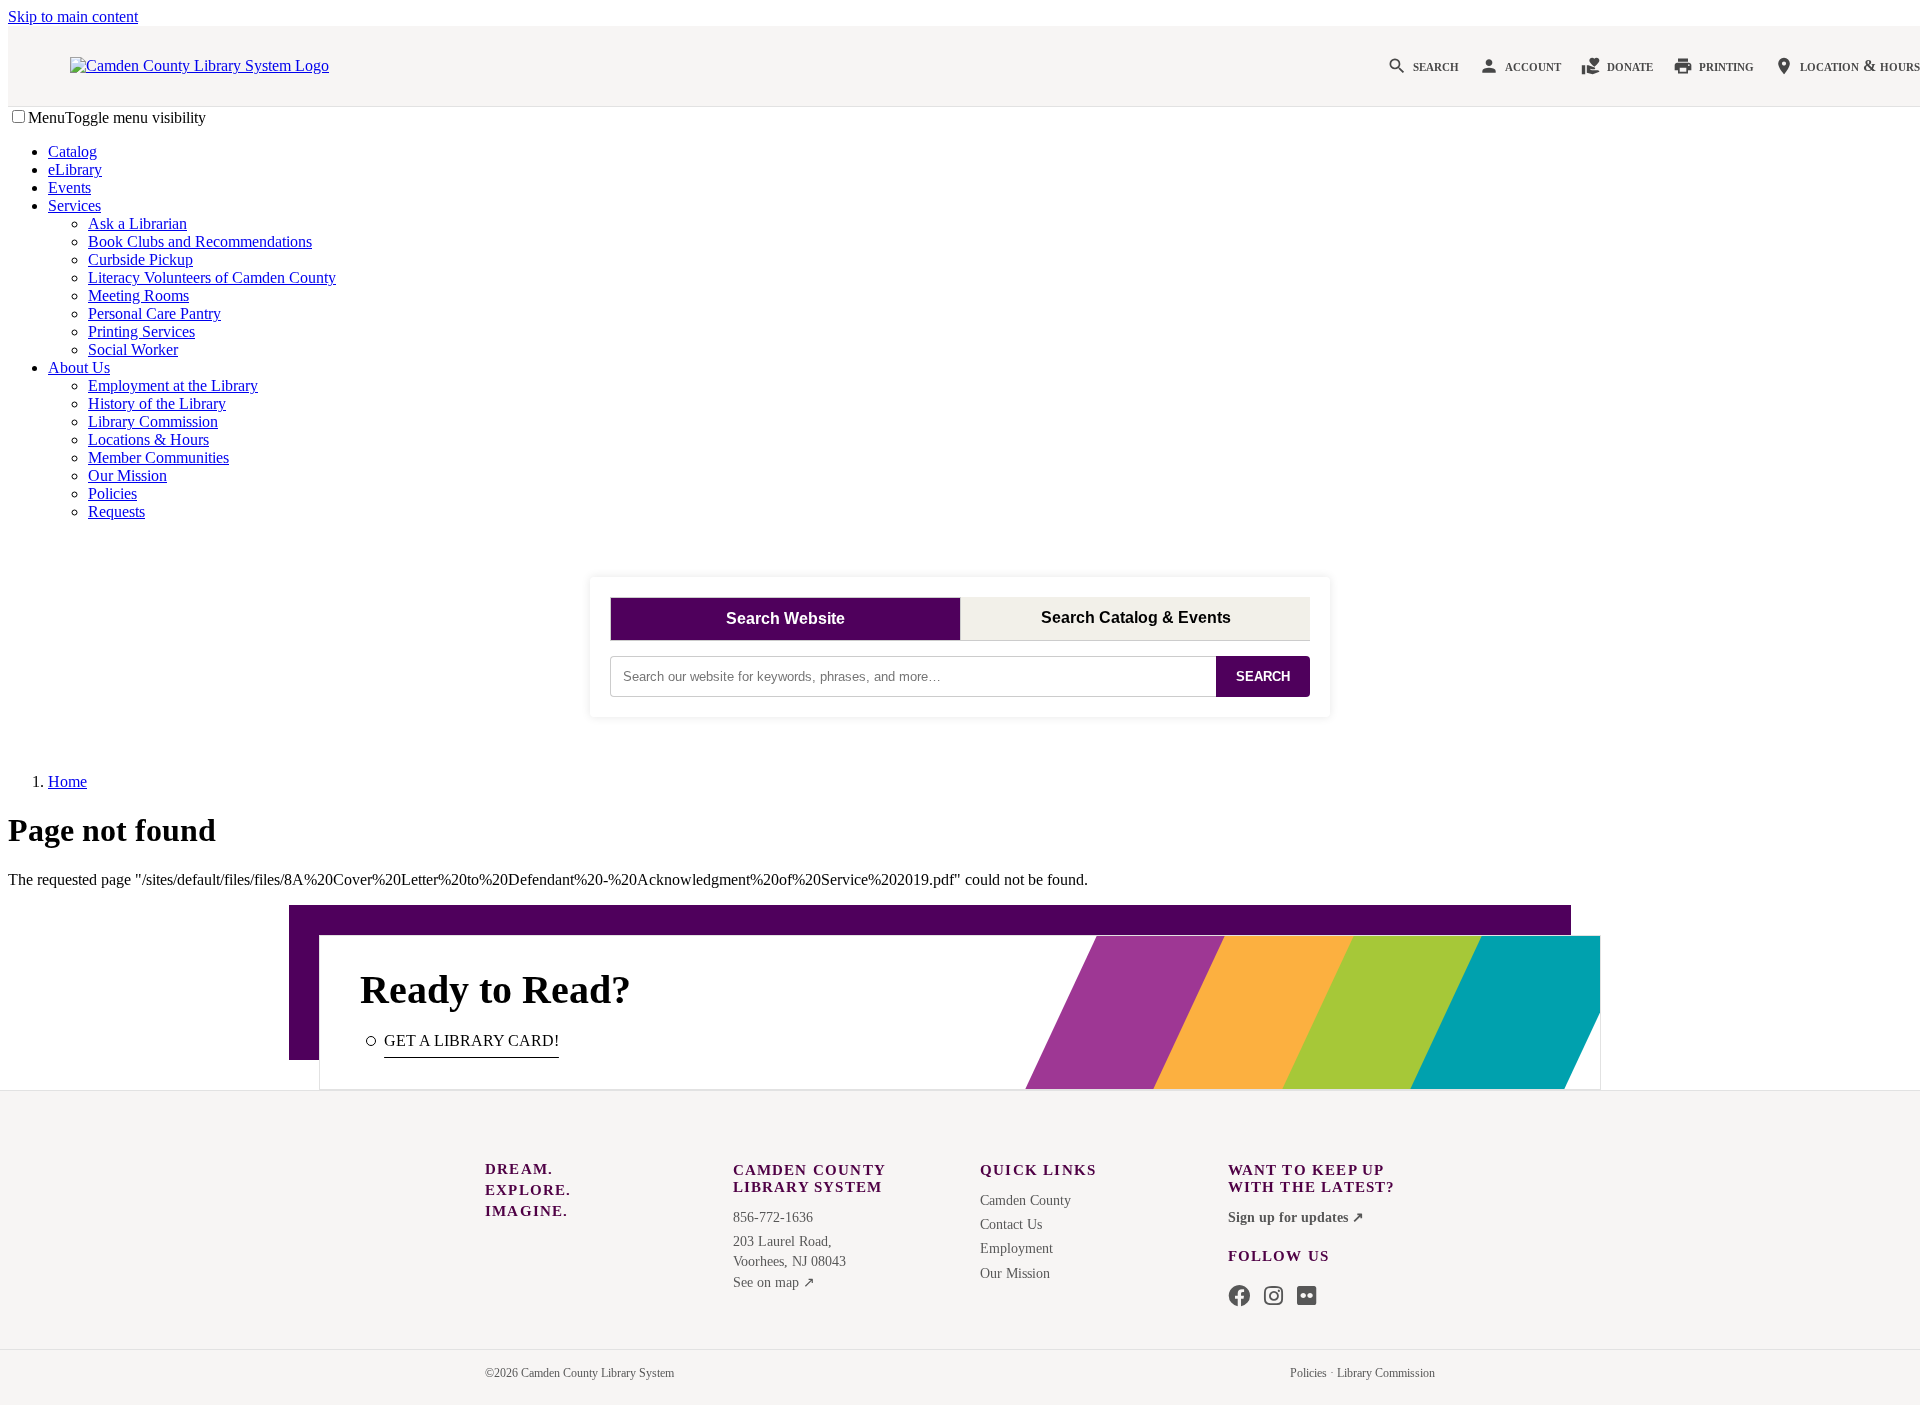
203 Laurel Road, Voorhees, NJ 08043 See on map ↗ (789, 1262)
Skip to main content (73, 16)
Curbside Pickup (140, 259)
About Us (79, 367)
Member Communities (158, 457)
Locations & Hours (148, 439)
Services (74, 205)
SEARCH (1263, 676)
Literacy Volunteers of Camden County (212, 277)
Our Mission (127, 475)
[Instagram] (1273, 1297)
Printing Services (141, 331)
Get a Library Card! (471, 1040)
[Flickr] (1306, 1297)
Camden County (1025, 1200)
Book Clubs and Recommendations (200, 241)
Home (67, 781)
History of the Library (157, 403)
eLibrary (75, 169)
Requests (116, 511)
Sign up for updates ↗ (1296, 1217)
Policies (112, 493)
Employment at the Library (173, 385)
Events (69, 187)
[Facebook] (1239, 1297)
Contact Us (1011, 1224)
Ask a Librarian (137, 223)
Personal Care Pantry (154, 313)
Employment (1016, 1248)
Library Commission (153, 421)
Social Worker (133, 349)
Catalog (72, 151)
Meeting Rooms (138, 295)
